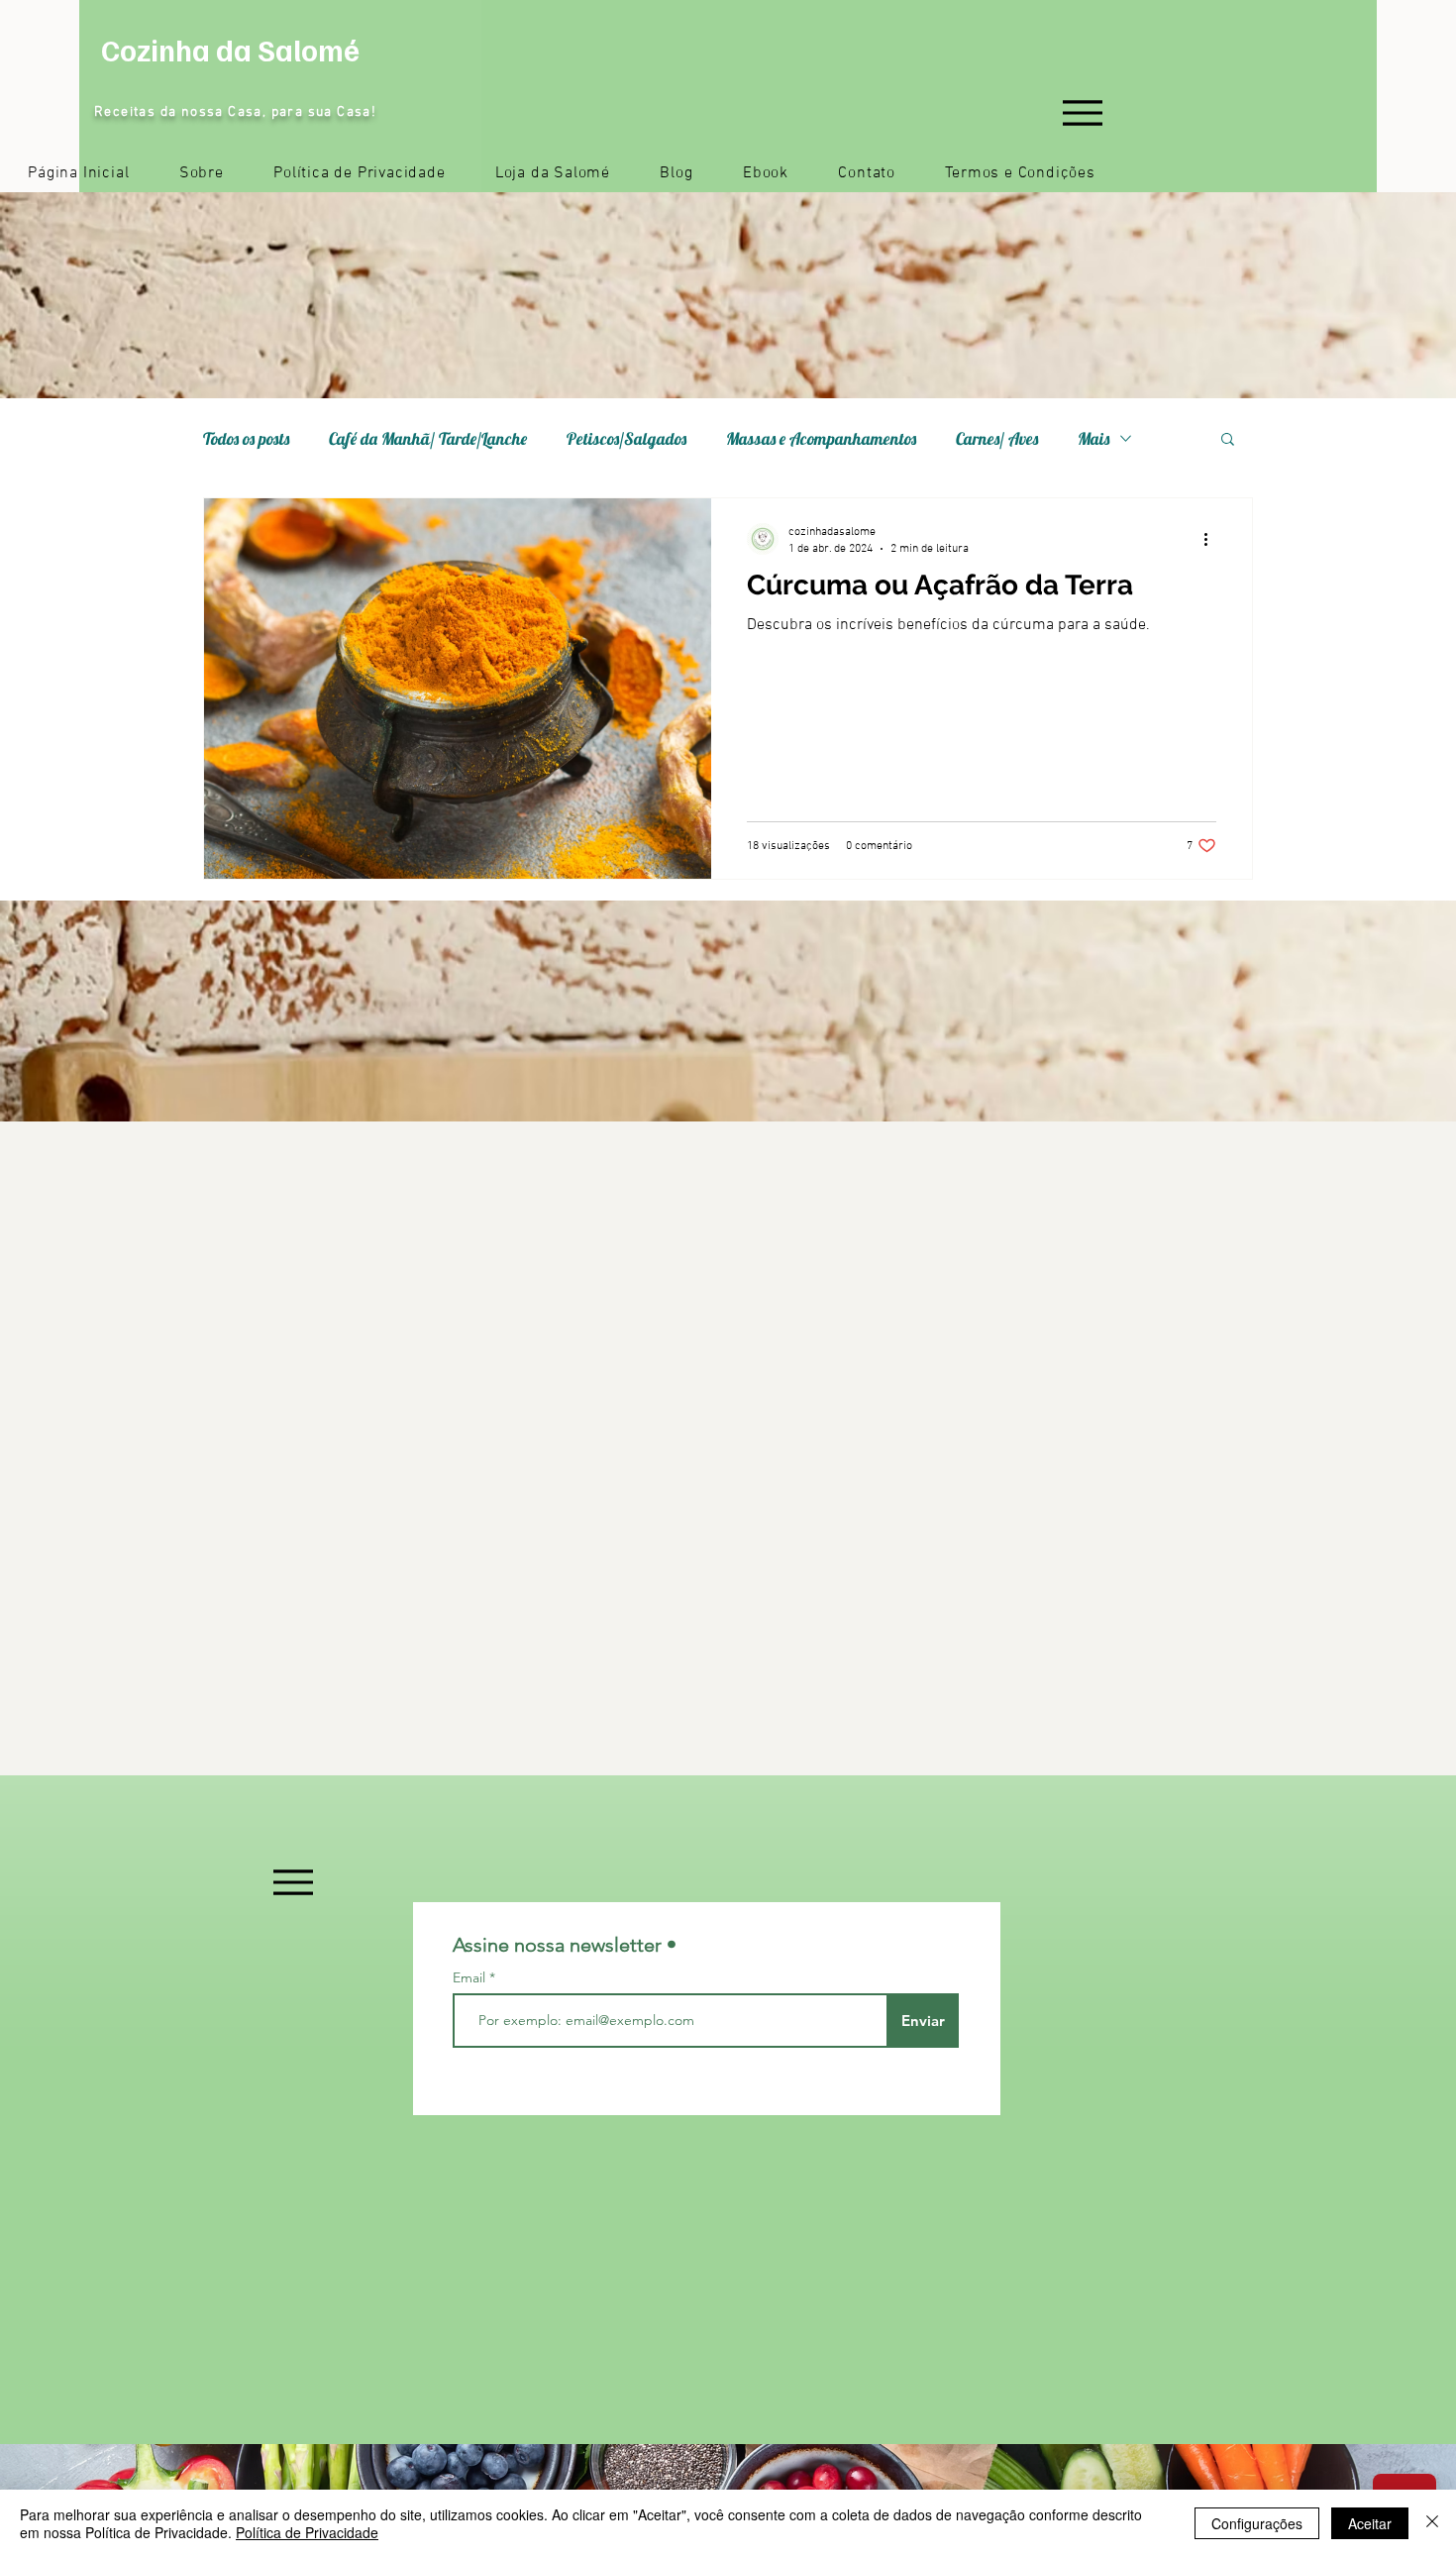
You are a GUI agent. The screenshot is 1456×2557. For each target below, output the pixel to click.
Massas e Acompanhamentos (821, 438)
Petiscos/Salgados (626, 438)
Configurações (1257, 2523)
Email (471, 1977)
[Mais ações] (1213, 539)
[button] (1228, 440)
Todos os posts (246, 438)
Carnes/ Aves (997, 438)
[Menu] (1082, 112)
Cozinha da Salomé (230, 50)
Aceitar (1370, 2523)
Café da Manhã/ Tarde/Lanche (428, 438)
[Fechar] (1432, 2523)
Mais (1093, 438)
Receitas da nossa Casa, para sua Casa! (235, 112)
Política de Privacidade (307, 2532)
